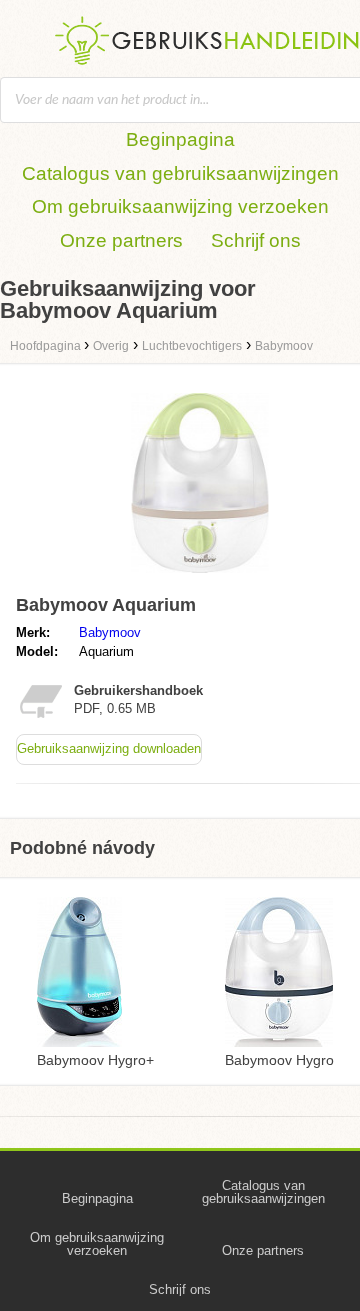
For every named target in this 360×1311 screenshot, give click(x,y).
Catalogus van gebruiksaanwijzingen (180, 173)
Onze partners (121, 240)
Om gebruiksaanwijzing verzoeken (180, 206)
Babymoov (110, 632)
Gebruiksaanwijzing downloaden (109, 748)
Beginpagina (180, 139)
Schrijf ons (256, 240)
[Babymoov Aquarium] (200, 577)
